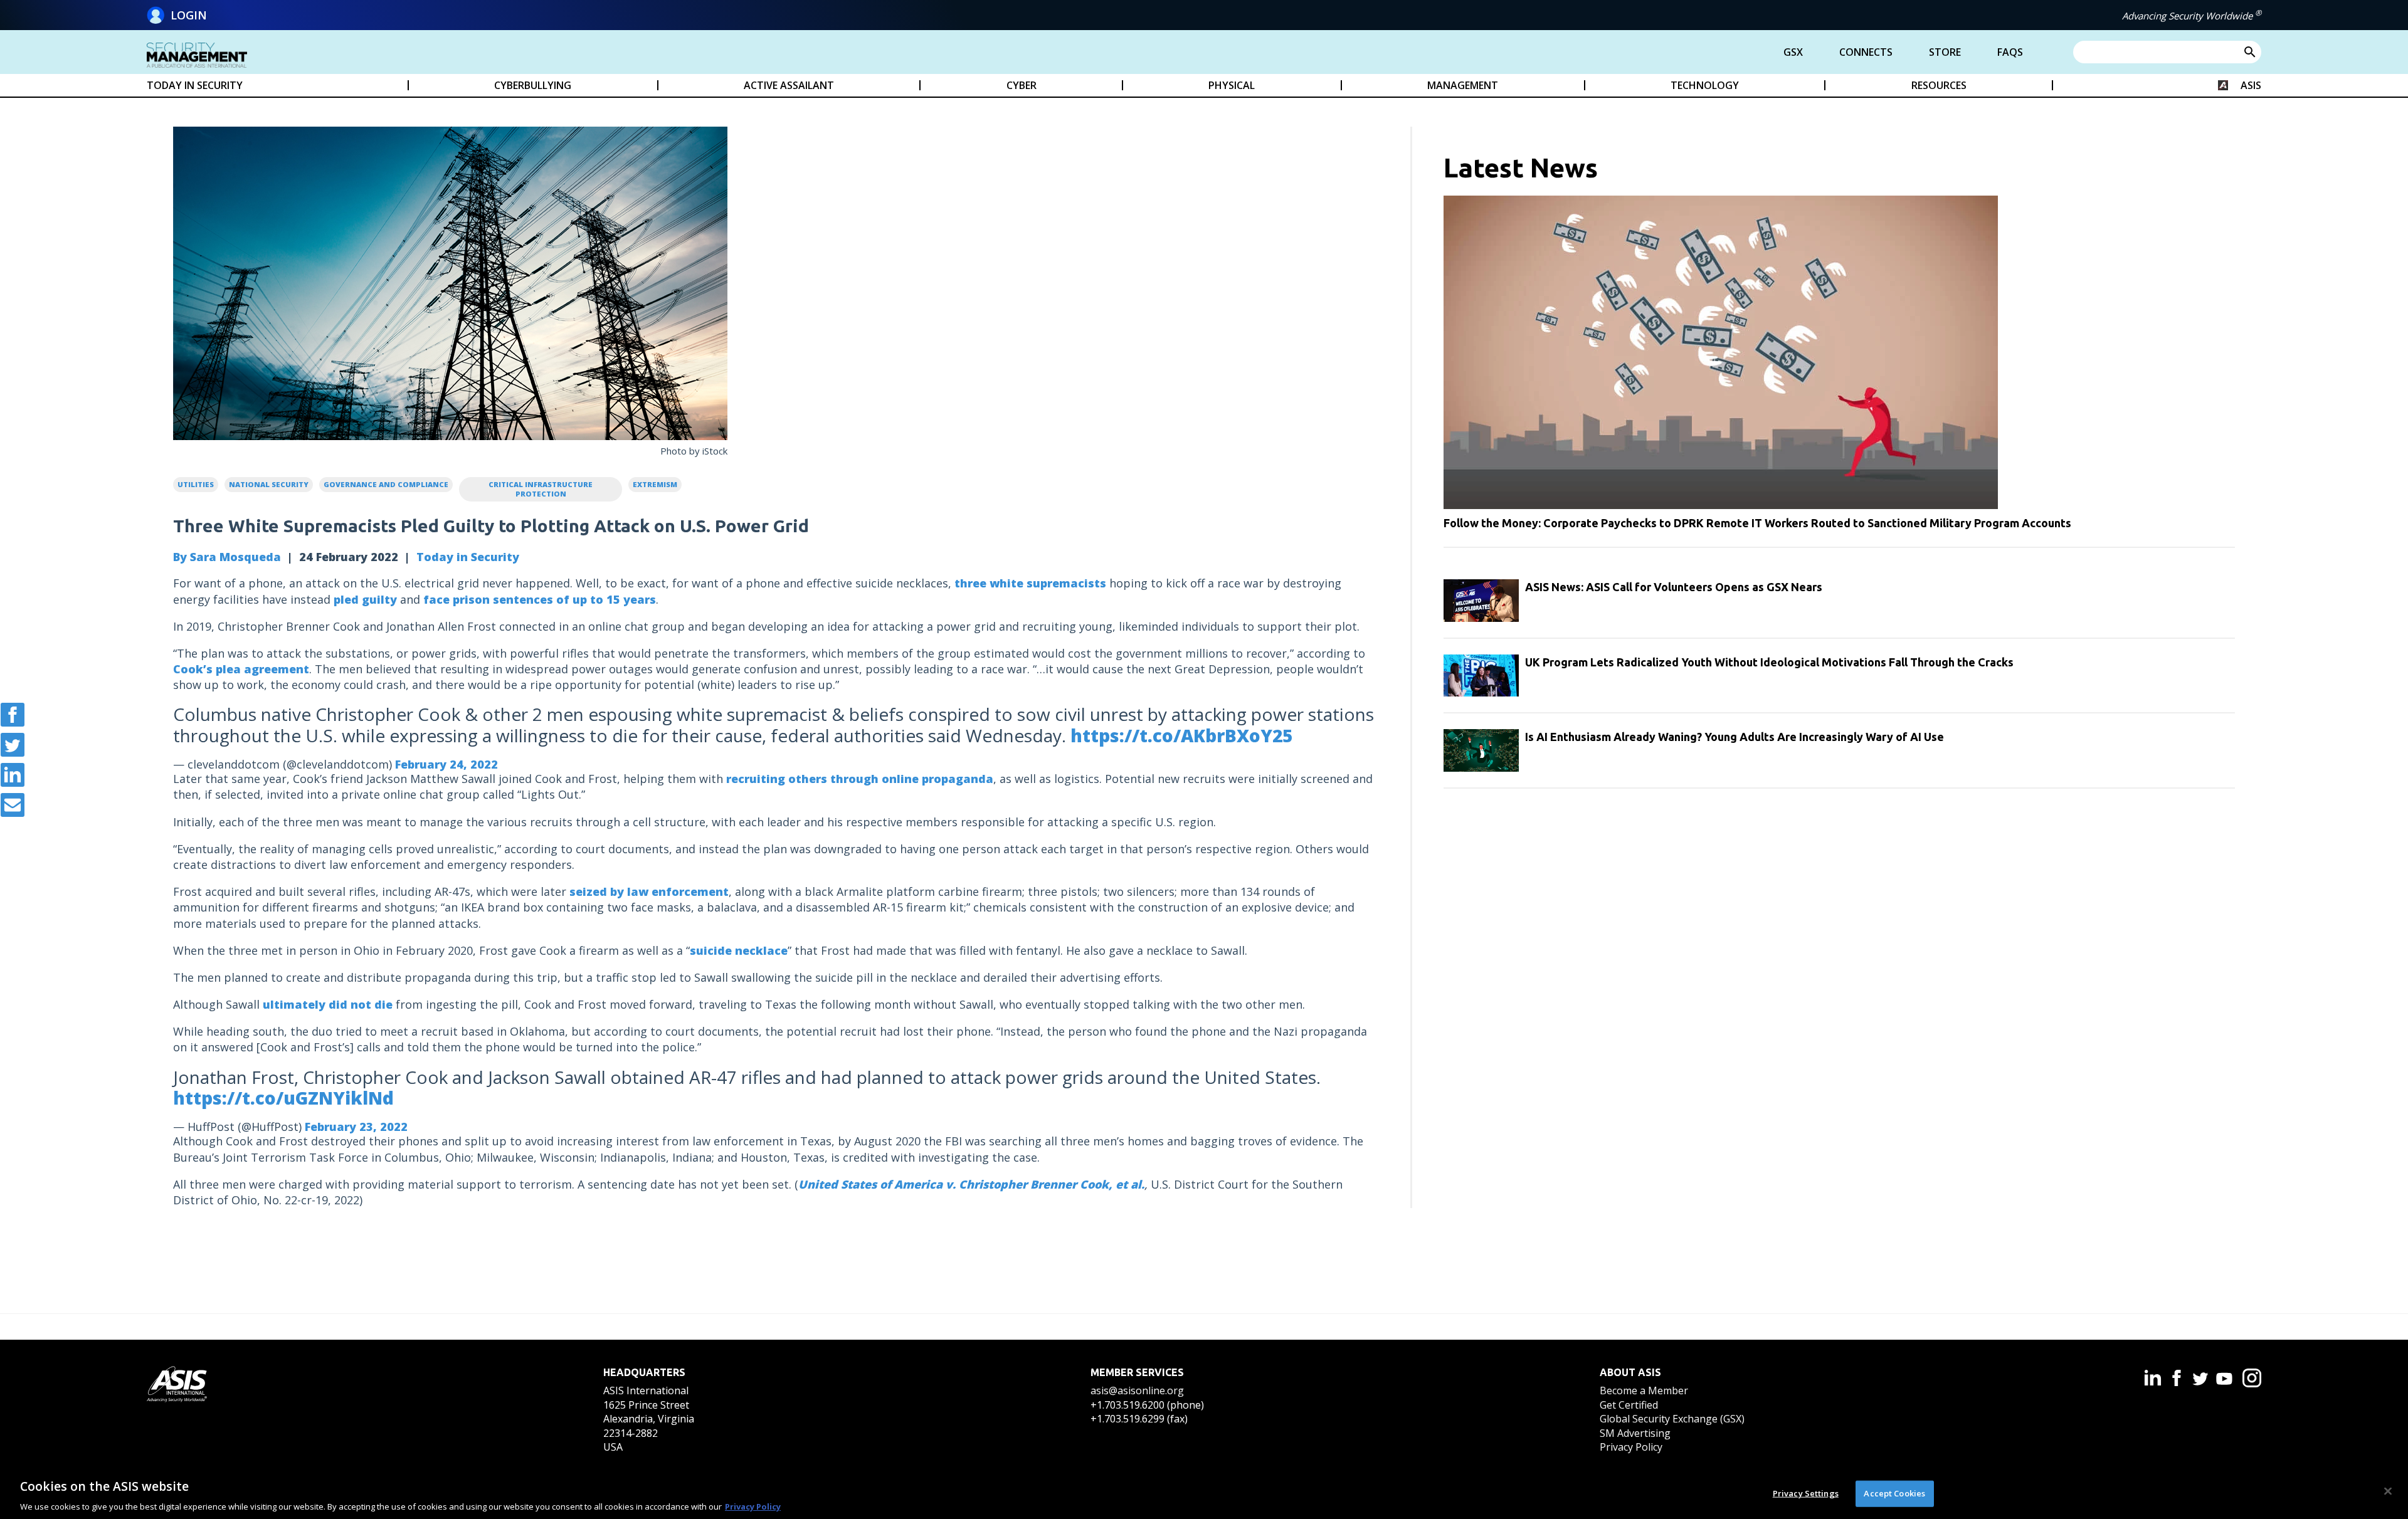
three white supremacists (1030, 583)
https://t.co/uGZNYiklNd (283, 1098)
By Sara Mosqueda (227, 557)
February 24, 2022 (446, 764)
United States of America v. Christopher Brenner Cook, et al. (971, 1184)
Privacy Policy (1631, 1447)
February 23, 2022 (356, 1127)
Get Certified (1629, 1405)
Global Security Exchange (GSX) (1672, 1419)
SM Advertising (1635, 1433)
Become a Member (1644, 1390)
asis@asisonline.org (1137, 1390)
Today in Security (468, 557)
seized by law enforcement (649, 891)
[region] (1204, 1493)
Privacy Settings (1806, 1493)
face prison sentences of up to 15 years (540, 599)
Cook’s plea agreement (241, 669)
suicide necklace (739, 950)
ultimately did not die (328, 1004)
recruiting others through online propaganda (860, 779)
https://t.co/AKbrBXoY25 (1181, 735)
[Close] (2388, 1491)
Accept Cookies (1894, 1493)
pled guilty (365, 599)
